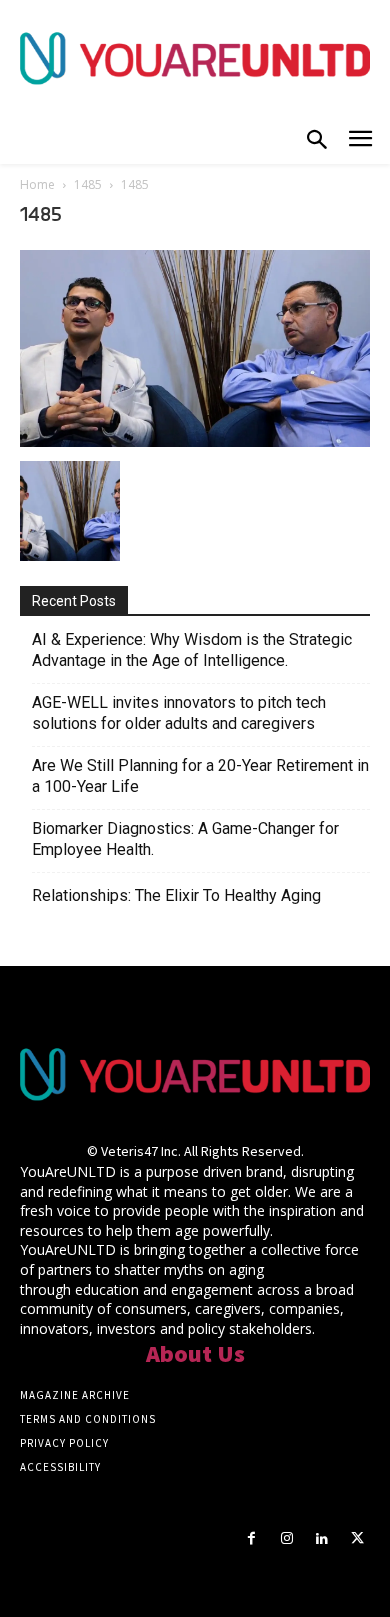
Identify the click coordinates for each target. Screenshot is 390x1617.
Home (37, 184)
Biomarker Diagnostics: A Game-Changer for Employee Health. (185, 839)
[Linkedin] (322, 1538)
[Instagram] (286, 1538)
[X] (357, 1538)
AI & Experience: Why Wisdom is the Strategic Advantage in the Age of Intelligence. (192, 650)
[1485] (195, 441)
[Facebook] (251, 1538)
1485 (88, 184)
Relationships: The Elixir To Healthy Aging (176, 895)
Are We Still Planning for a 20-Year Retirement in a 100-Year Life (200, 776)
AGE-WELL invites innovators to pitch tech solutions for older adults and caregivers (179, 713)
